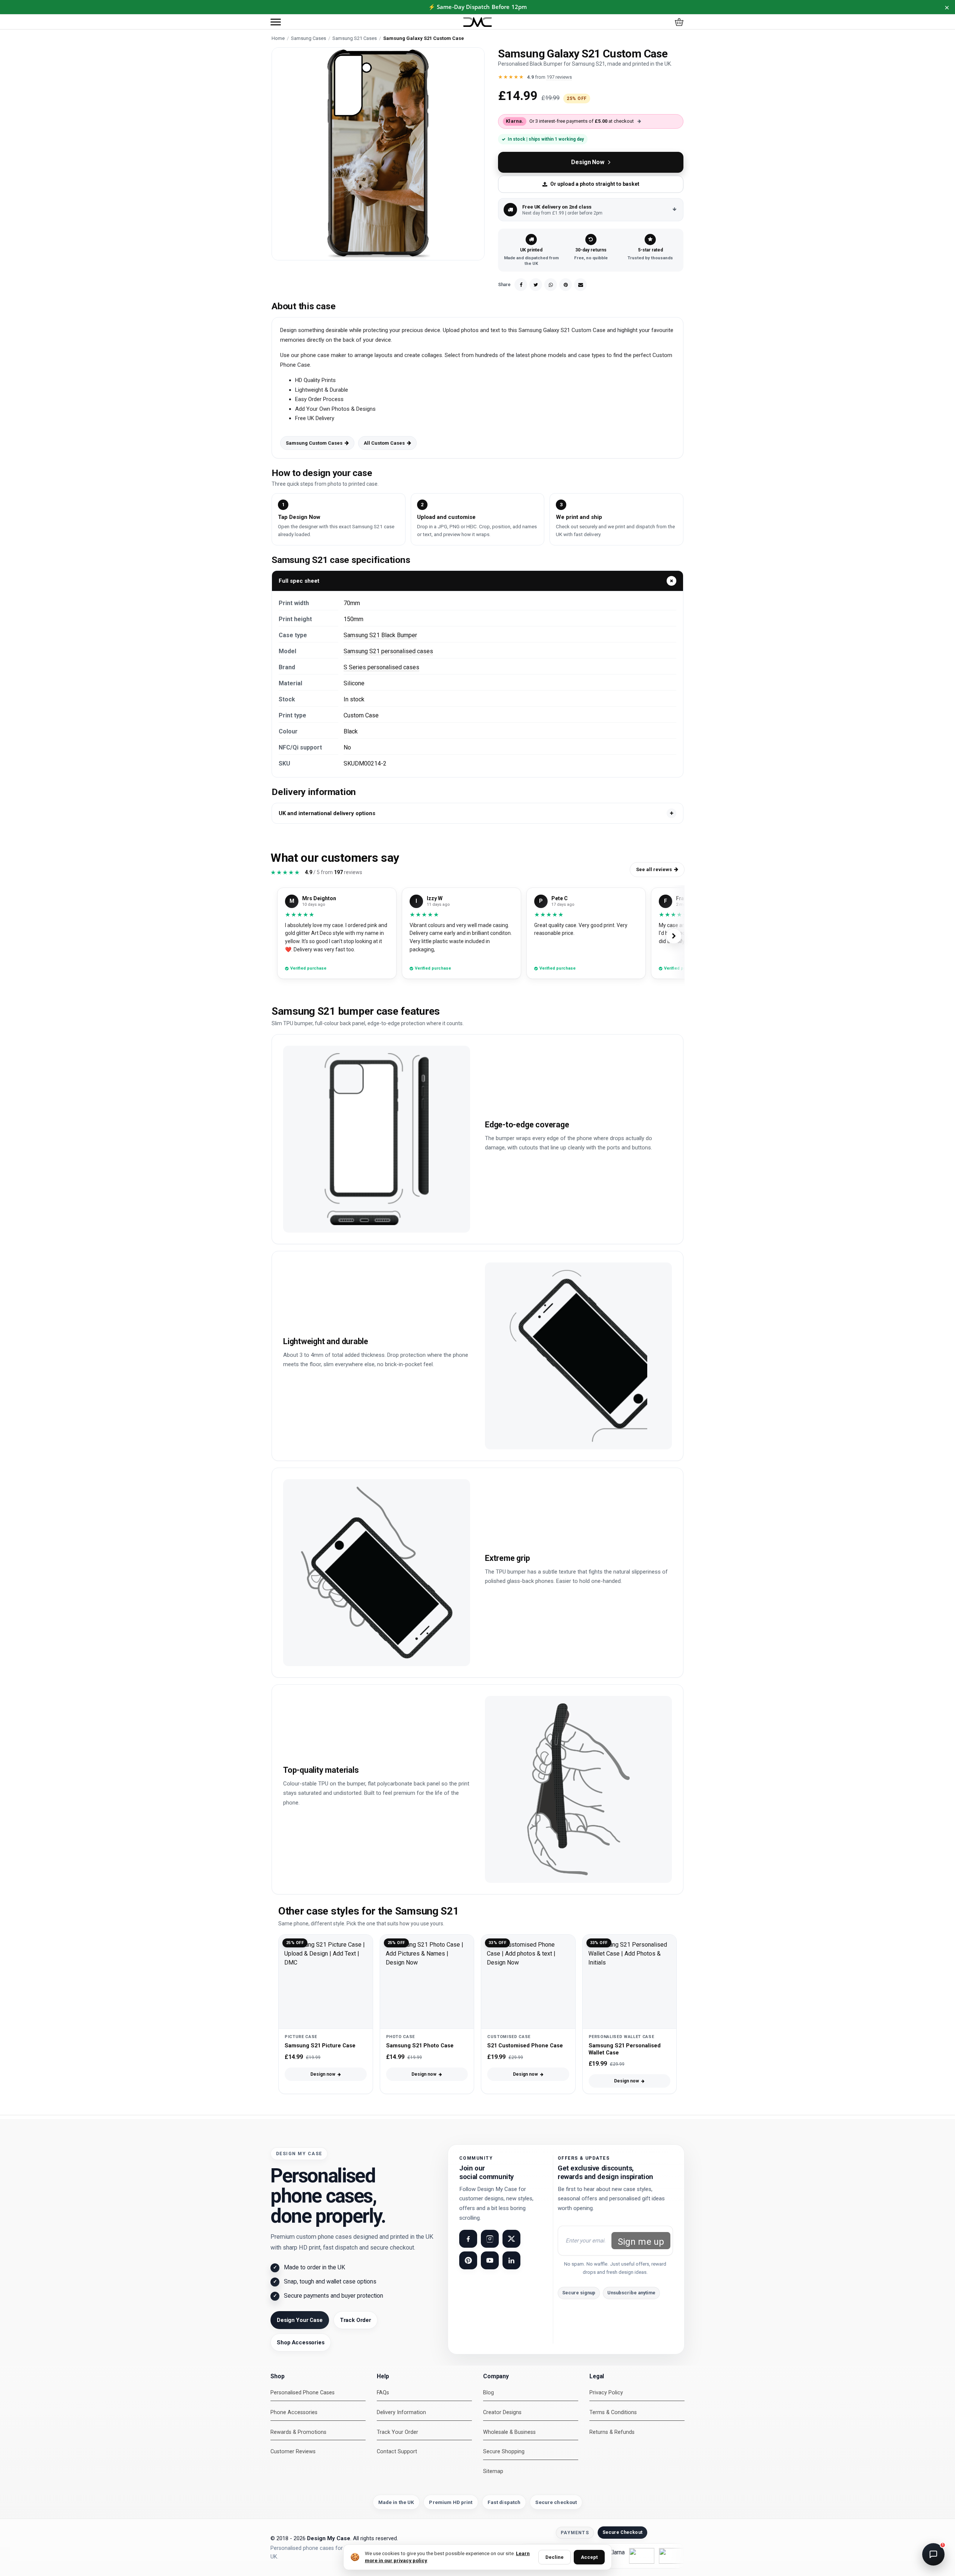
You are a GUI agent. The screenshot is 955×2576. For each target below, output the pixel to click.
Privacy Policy (606, 2393)
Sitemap (493, 2471)
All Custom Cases (384, 443)
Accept (589, 2557)
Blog (489, 2393)
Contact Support (397, 2452)
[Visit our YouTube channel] (490, 2260)
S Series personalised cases (381, 667)
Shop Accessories (301, 2342)
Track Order (356, 2320)
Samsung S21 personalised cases (388, 651)
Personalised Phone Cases (303, 2393)
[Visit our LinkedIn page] (511, 2260)
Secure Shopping (504, 2452)
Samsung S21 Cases (355, 38)
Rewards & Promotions (298, 2432)
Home (278, 38)
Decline (555, 2557)
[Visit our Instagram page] (490, 2239)
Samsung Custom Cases (314, 443)
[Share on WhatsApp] (551, 285)
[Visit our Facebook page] (468, 2239)
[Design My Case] (477, 22)
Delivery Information (401, 2412)
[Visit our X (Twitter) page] (511, 2239)
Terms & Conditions (613, 2412)
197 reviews (559, 77)
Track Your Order (397, 2432)
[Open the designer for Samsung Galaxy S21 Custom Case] (378, 154)
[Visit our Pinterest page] (468, 2260)
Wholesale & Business (509, 2432)
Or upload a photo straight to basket (595, 184)
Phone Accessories (294, 2412)
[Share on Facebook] (521, 285)
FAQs (383, 2393)
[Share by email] (580, 285)
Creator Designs (502, 2412)
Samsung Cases (309, 38)
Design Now (588, 162)
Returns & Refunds (612, 2432)
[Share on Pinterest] (566, 285)
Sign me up (641, 2242)
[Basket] (679, 22)
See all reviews (654, 869)
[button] (276, 22)
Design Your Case (300, 2320)
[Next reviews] (674, 936)
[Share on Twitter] (536, 285)
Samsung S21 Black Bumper (380, 635)
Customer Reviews (293, 2452)
